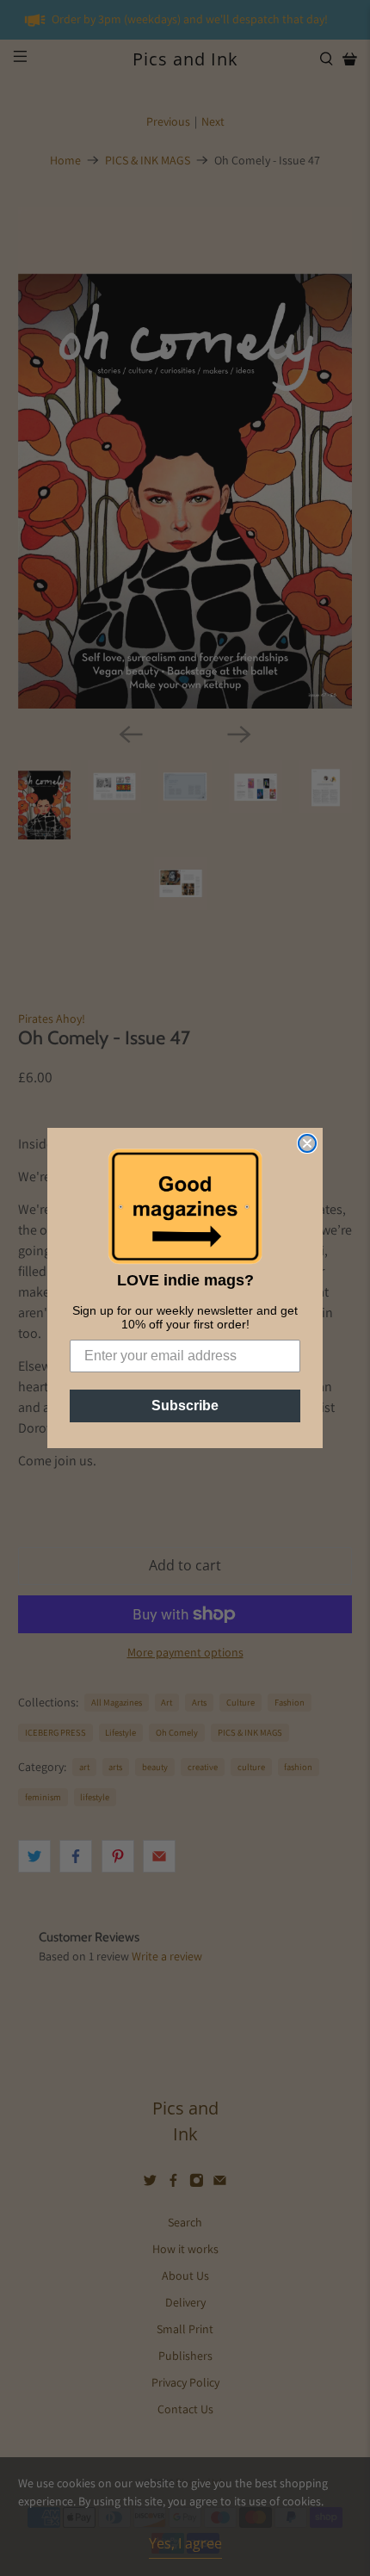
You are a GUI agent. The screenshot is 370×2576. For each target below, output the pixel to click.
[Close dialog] (307, 1143)
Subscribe (185, 1406)
